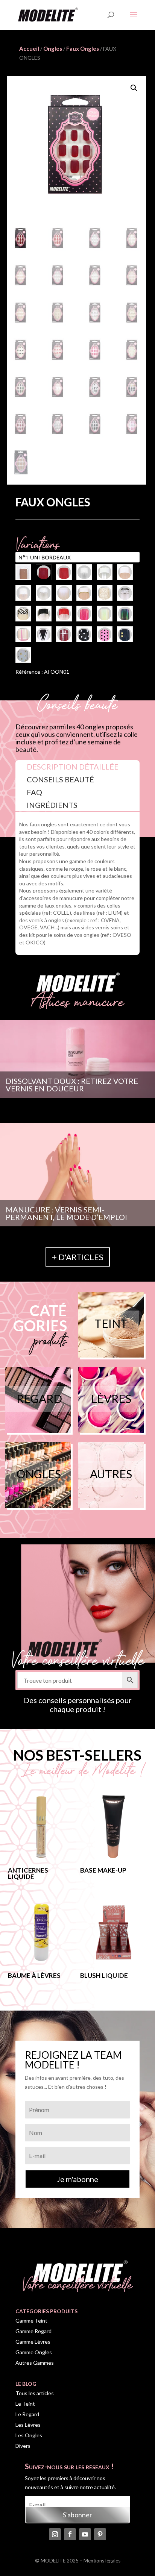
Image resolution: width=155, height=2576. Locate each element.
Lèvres (111, 1399)
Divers (23, 2446)
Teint (111, 1323)
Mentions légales (102, 2561)
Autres (111, 1474)
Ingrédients (52, 805)
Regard (39, 1399)
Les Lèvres (28, 2425)
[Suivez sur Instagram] (55, 2534)
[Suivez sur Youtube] (85, 2534)
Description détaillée (73, 767)
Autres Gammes (35, 2363)
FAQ (34, 792)
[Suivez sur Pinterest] (100, 2534)
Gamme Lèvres (33, 2342)
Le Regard (27, 2414)
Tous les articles (35, 2393)
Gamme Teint (31, 2321)
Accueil (29, 48)
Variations (38, 540)
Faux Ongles (83, 48)
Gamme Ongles (34, 2352)
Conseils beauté (60, 779)
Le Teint (25, 2404)
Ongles (53, 48)
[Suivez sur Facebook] (70, 2534)
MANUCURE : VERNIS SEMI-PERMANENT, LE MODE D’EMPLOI (66, 1213)
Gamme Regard (33, 2331)
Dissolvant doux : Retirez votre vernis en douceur (72, 1085)
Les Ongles (29, 2435)
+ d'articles (78, 1257)
